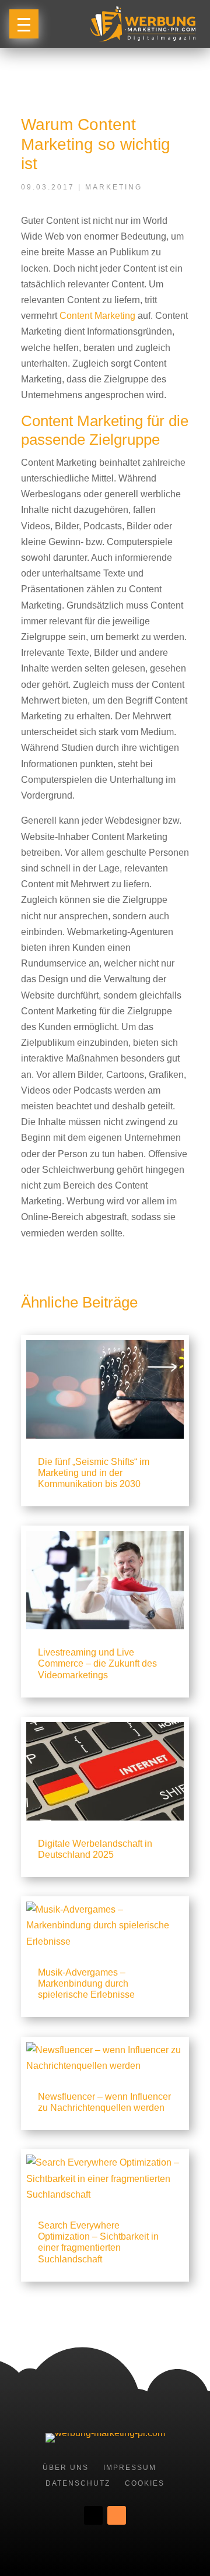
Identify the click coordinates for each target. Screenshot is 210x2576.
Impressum (130, 2468)
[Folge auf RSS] (117, 2515)
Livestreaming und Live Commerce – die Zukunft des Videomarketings (97, 1663)
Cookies (145, 2483)
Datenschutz (78, 2483)
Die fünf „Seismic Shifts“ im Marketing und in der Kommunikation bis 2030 (94, 1473)
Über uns (66, 2468)
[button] (24, 24)
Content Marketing (97, 316)
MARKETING (114, 187)
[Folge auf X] (93, 2515)
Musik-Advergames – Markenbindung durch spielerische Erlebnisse (86, 1983)
